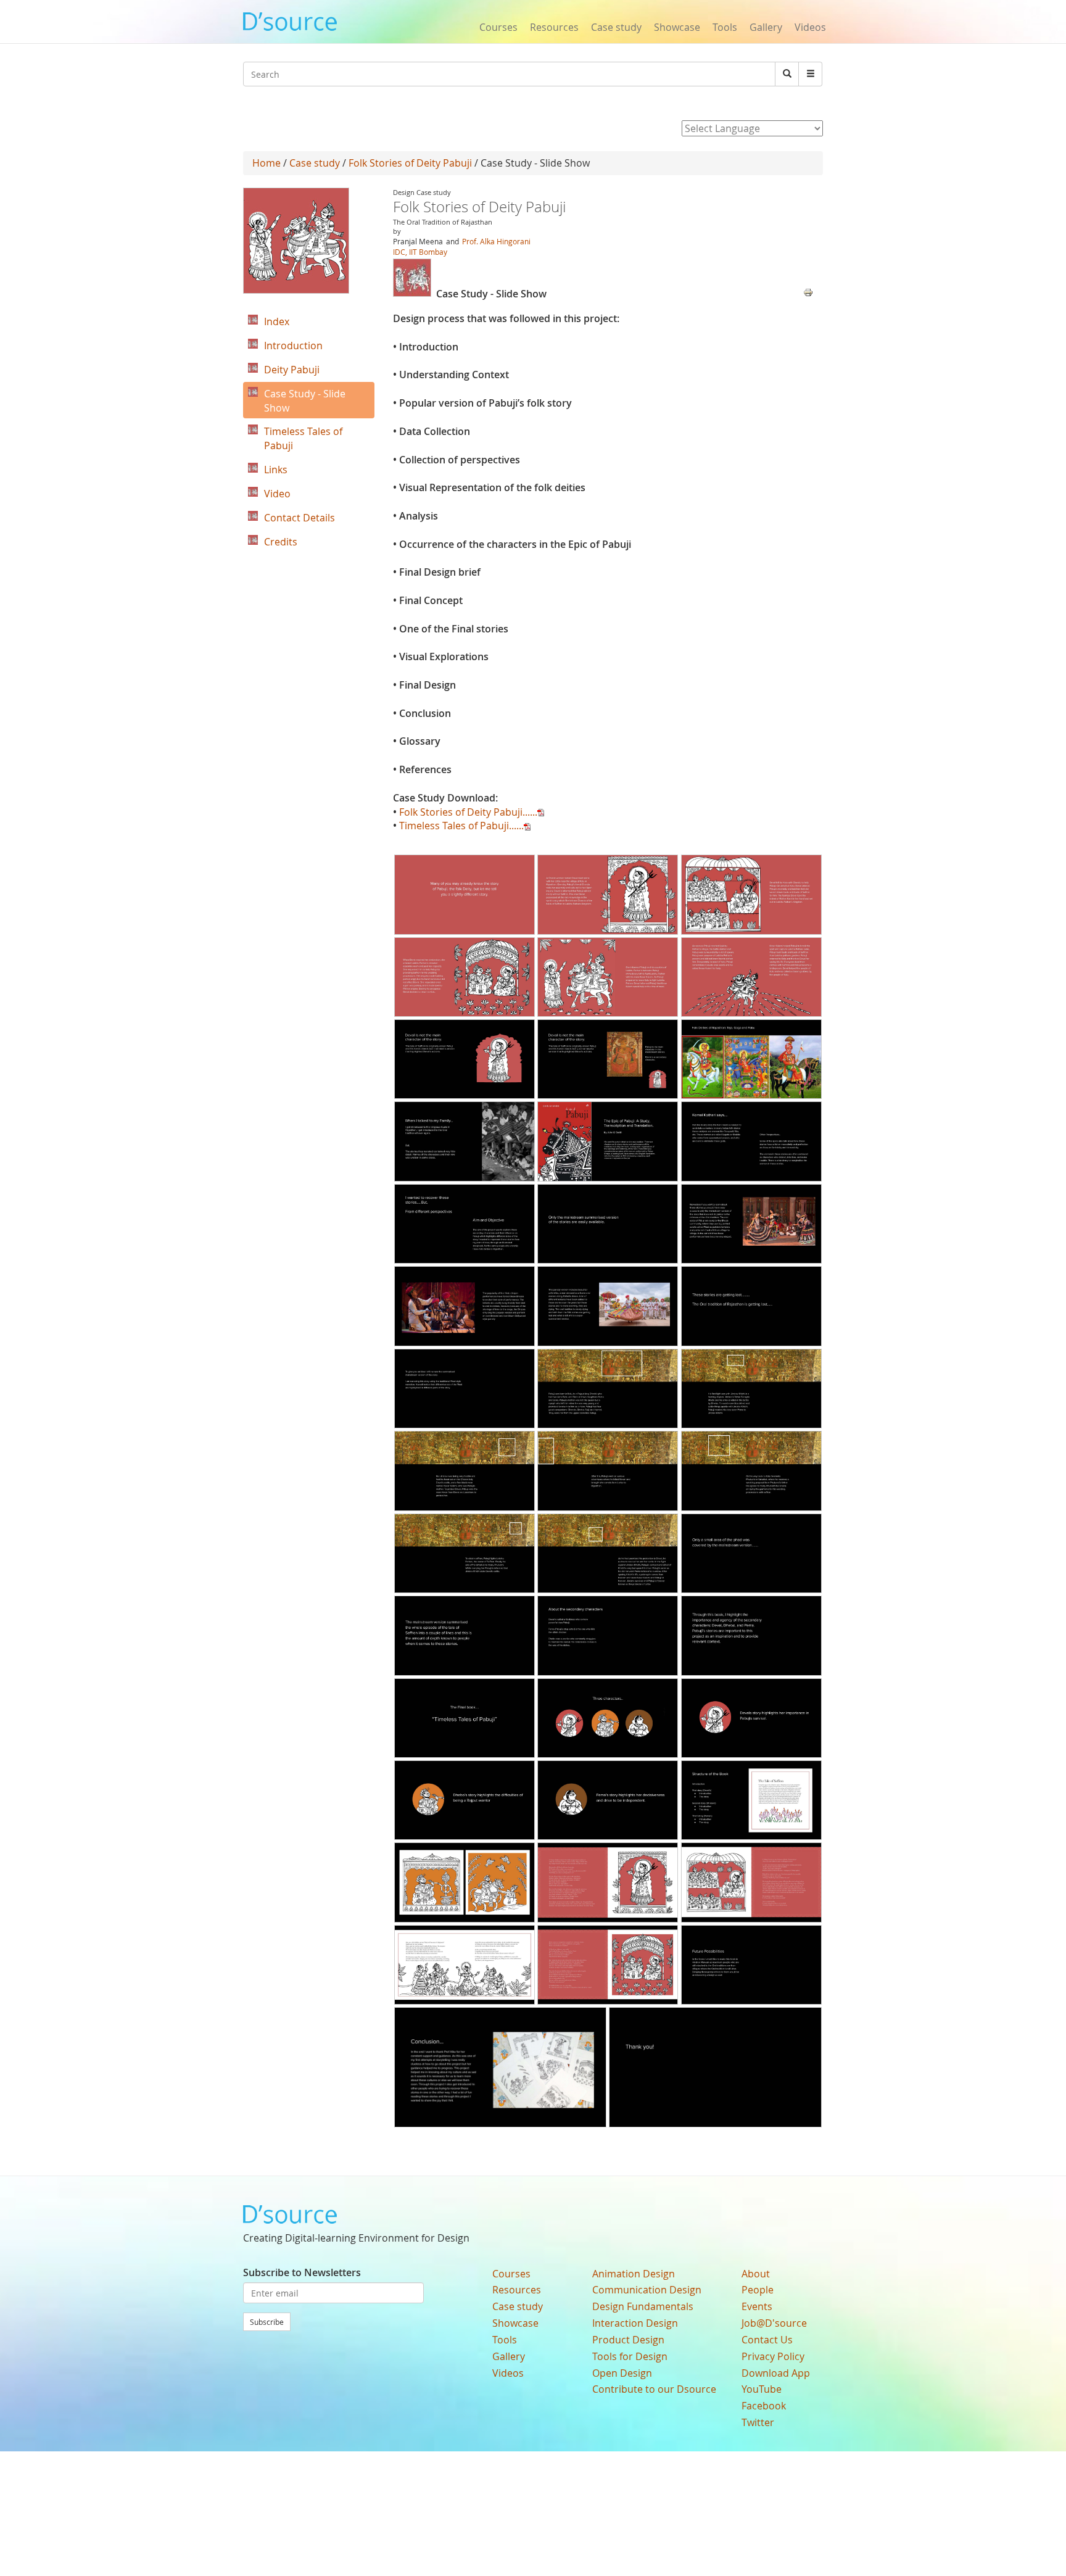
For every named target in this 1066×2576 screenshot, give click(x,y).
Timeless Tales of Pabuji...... (461, 826)
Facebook (764, 2406)
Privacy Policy (773, 2356)
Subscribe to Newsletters (302, 2272)
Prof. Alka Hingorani (496, 241)
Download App (776, 2373)
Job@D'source (774, 2323)
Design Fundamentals (643, 2306)
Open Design (622, 2373)
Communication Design (647, 2290)
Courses (498, 27)
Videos (810, 27)
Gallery (766, 27)
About (756, 2274)
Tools (725, 27)
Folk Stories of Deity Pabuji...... (468, 812)
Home (266, 163)
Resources (554, 27)
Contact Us (767, 2340)
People (758, 2290)
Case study (616, 27)
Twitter (758, 2422)
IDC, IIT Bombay (420, 252)
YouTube (762, 2389)
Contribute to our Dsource (654, 2389)
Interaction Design (635, 2323)
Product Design (628, 2340)
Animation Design (634, 2274)
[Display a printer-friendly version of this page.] (808, 291)
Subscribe (267, 2322)
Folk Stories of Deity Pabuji (410, 163)
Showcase (677, 27)
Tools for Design (630, 2356)
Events (757, 2306)
